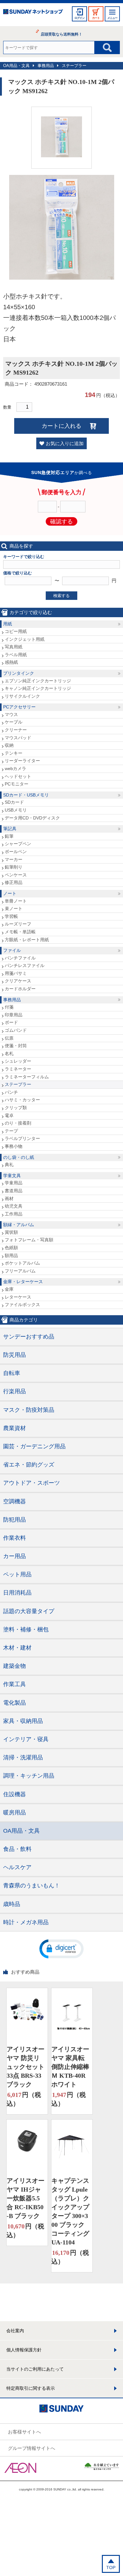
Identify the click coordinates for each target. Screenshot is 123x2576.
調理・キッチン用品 (29, 1776)
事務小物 (14, 1146)
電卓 (9, 1115)
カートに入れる (61, 426)
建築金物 (15, 1666)
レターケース (18, 1297)
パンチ (11, 1092)
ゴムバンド (16, 1030)
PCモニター (17, 784)
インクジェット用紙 (25, 639)
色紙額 (11, 1248)
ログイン (79, 18)
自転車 (12, 1373)
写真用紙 (14, 647)
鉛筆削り (14, 867)
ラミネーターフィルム (27, 1077)
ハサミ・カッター (22, 1100)
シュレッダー (18, 1061)
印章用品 (14, 1015)
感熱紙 (11, 662)
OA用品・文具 (16, 66)
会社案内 (15, 2331)
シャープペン (18, 844)
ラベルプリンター (22, 1138)
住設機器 (15, 1794)
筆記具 (10, 829)
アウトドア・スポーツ (32, 1483)
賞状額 (11, 1232)
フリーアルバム (20, 1271)
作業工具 (15, 1684)
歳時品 (12, 1904)
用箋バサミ (16, 973)
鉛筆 (9, 836)
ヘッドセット (18, 776)
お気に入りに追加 (65, 443)
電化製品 (15, 1703)
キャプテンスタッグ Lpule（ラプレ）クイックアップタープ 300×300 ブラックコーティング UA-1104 (70, 2211)
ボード (11, 1022)
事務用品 (46, 66)
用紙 (8, 624)
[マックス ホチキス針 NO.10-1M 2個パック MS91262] (61, 156)
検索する (61, 596)
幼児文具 (14, 1206)
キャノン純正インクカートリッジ (38, 688)
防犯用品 (15, 1520)
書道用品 (14, 1191)
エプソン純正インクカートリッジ (38, 681)
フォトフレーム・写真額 (29, 1240)
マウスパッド (18, 738)
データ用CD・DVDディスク (32, 818)
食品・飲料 (17, 1849)
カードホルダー (20, 989)
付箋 (9, 1007)
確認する (61, 522)
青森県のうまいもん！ (32, 1886)
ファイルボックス (22, 1305)
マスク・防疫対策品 (29, 1410)
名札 (9, 1053)
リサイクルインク (22, 696)
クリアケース (18, 981)
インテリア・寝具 (26, 1739)
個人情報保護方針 (24, 2350)
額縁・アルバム (19, 1225)
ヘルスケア (17, 1867)
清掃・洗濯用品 (23, 1757)
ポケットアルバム (22, 1263)
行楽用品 (15, 1391)
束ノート (14, 908)
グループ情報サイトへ (32, 2448)
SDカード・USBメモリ (26, 795)
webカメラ (15, 768)
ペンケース (16, 875)
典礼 (9, 1165)
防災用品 (15, 1355)
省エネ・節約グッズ (29, 1465)
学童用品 (14, 1183)
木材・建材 (17, 1648)
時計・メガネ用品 (26, 1922)
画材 (9, 1199)
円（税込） (24, 2099)
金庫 (9, 1289)
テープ (11, 1131)
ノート (10, 893)
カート (96, 18)
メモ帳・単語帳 (20, 932)
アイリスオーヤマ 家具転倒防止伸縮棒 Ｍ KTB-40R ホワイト (70, 2067)
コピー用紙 (16, 631)
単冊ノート (16, 901)
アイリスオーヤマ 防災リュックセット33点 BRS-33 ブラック (26, 2067)
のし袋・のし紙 (19, 1157)
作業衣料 (15, 1538)
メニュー (112, 18)
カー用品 (15, 1556)
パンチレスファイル (25, 965)
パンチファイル (20, 958)
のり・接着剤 (18, 1123)
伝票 (9, 1038)
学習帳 (11, 916)
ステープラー (74, 66)
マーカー (14, 859)
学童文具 (12, 1176)
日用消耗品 (17, 1593)
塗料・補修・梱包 (26, 1629)
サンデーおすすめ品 (29, 1337)
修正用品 (14, 882)
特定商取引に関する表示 (31, 2388)
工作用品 (14, 1214)
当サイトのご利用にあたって (35, 2369)
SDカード (14, 802)
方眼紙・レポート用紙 (27, 940)
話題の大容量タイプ (29, 1611)
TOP (111, 2568)
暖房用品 (15, 1813)
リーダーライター (22, 761)
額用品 (11, 1255)
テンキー (14, 753)
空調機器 (15, 1501)
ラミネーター (18, 1069)
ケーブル (14, 722)
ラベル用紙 (16, 655)
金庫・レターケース (23, 1282)
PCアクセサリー (19, 707)
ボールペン (16, 852)
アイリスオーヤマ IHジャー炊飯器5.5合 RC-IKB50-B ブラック (26, 2198)
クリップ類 (16, 1108)
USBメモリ (16, 810)
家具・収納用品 (23, 1721)
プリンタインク (19, 673)
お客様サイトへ (24, 2432)
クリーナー (16, 730)
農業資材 (15, 1428)
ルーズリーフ (18, 924)
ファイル (12, 950)
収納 (9, 745)
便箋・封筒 (16, 1046)
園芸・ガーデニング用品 (34, 1446)
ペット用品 (17, 1574)
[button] (61, 1948)
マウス (11, 714)
